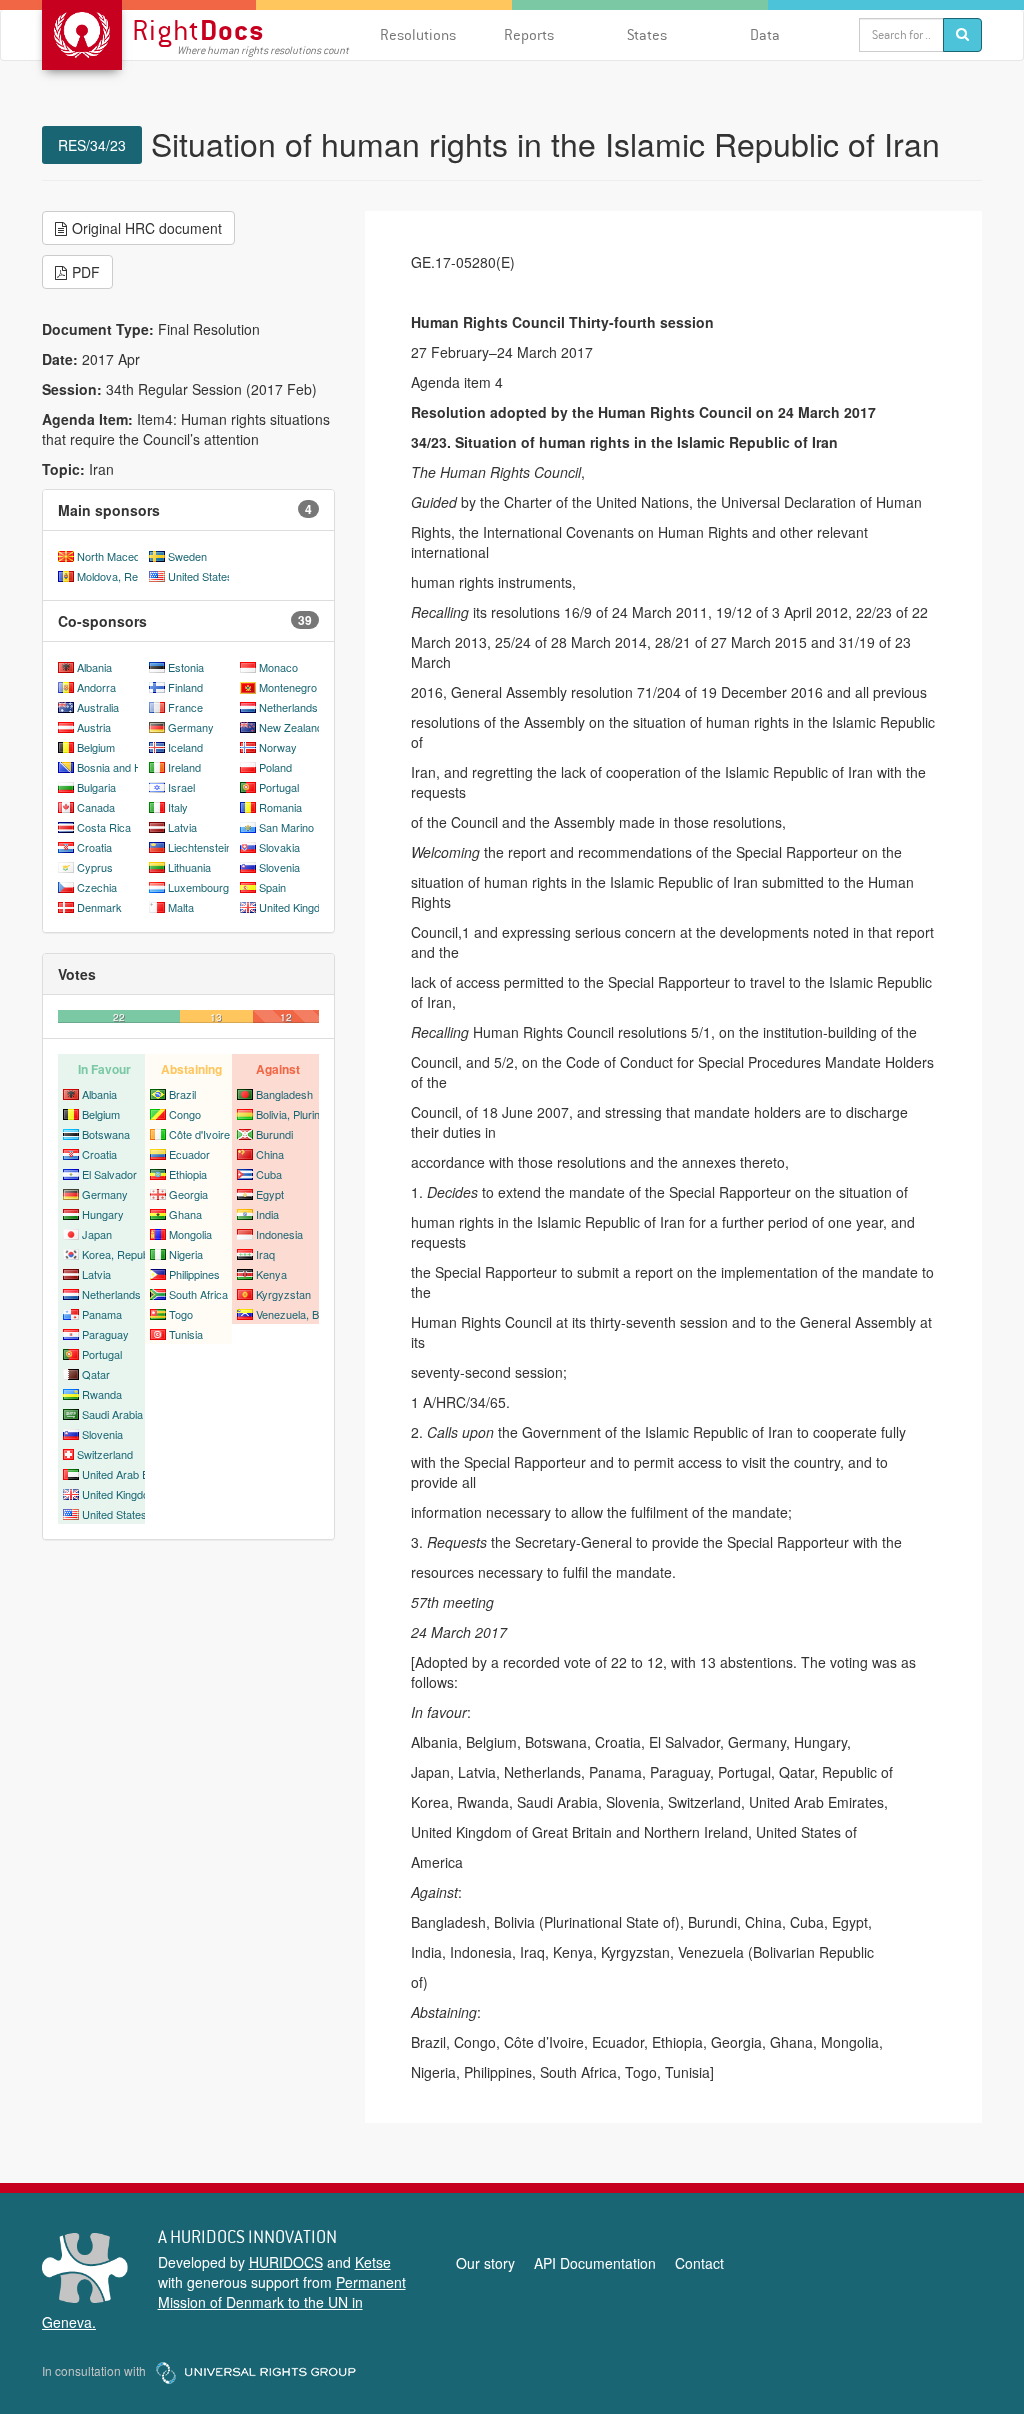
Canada (96, 807)
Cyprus (95, 867)
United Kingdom (297, 907)
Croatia (94, 847)
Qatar (96, 1374)
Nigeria (186, 1254)
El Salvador (109, 1174)
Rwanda (102, 1394)
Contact (699, 2263)
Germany (191, 727)
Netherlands (288, 707)
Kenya (271, 1274)
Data (765, 34)
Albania (94, 667)
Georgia (188, 1194)
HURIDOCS (286, 2262)
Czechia (97, 887)
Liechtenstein (200, 847)
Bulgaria (96, 787)
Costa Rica (104, 827)
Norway (278, 747)
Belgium (96, 747)
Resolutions (418, 34)
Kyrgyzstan (283, 1294)
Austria (94, 727)
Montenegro (288, 687)
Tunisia (186, 1334)
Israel (181, 787)
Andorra (96, 687)
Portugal (279, 787)
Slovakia (279, 847)
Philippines (194, 1274)
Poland (275, 767)
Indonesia (279, 1234)
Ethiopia (188, 1174)
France (185, 707)
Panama (102, 1314)
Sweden (187, 556)
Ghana (185, 1214)
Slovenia (279, 867)
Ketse (373, 2262)
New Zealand (291, 727)
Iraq (265, 1254)
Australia (98, 707)
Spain (272, 887)
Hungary (103, 1214)
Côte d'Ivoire (199, 1134)
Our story (485, 2263)
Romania (280, 807)
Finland (185, 687)
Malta (181, 907)
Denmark (99, 907)
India (267, 1214)
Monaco (278, 667)
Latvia (182, 827)
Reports (529, 34)
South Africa (198, 1294)
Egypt (270, 1194)
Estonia (186, 667)
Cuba (269, 1174)
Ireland (184, 767)
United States (200, 576)
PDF (86, 272)
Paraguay (105, 1334)
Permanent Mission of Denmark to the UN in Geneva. (224, 2302)
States (647, 34)
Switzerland (105, 1454)
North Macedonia (118, 556)
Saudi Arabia (112, 1414)
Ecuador (189, 1154)
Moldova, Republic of (127, 576)
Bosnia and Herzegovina (136, 767)
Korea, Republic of (126, 1254)
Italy (178, 807)
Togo (181, 1314)
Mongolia (190, 1234)
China (270, 1154)
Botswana (106, 1134)
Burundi (274, 1134)
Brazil (182, 1094)
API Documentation (595, 2263)
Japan (97, 1234)
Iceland (185, 747)
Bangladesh (284, 1094)
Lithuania (189, 867)
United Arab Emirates (133, 1474)
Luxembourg (198, 887)
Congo (185, 1114)
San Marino (286, 827)
